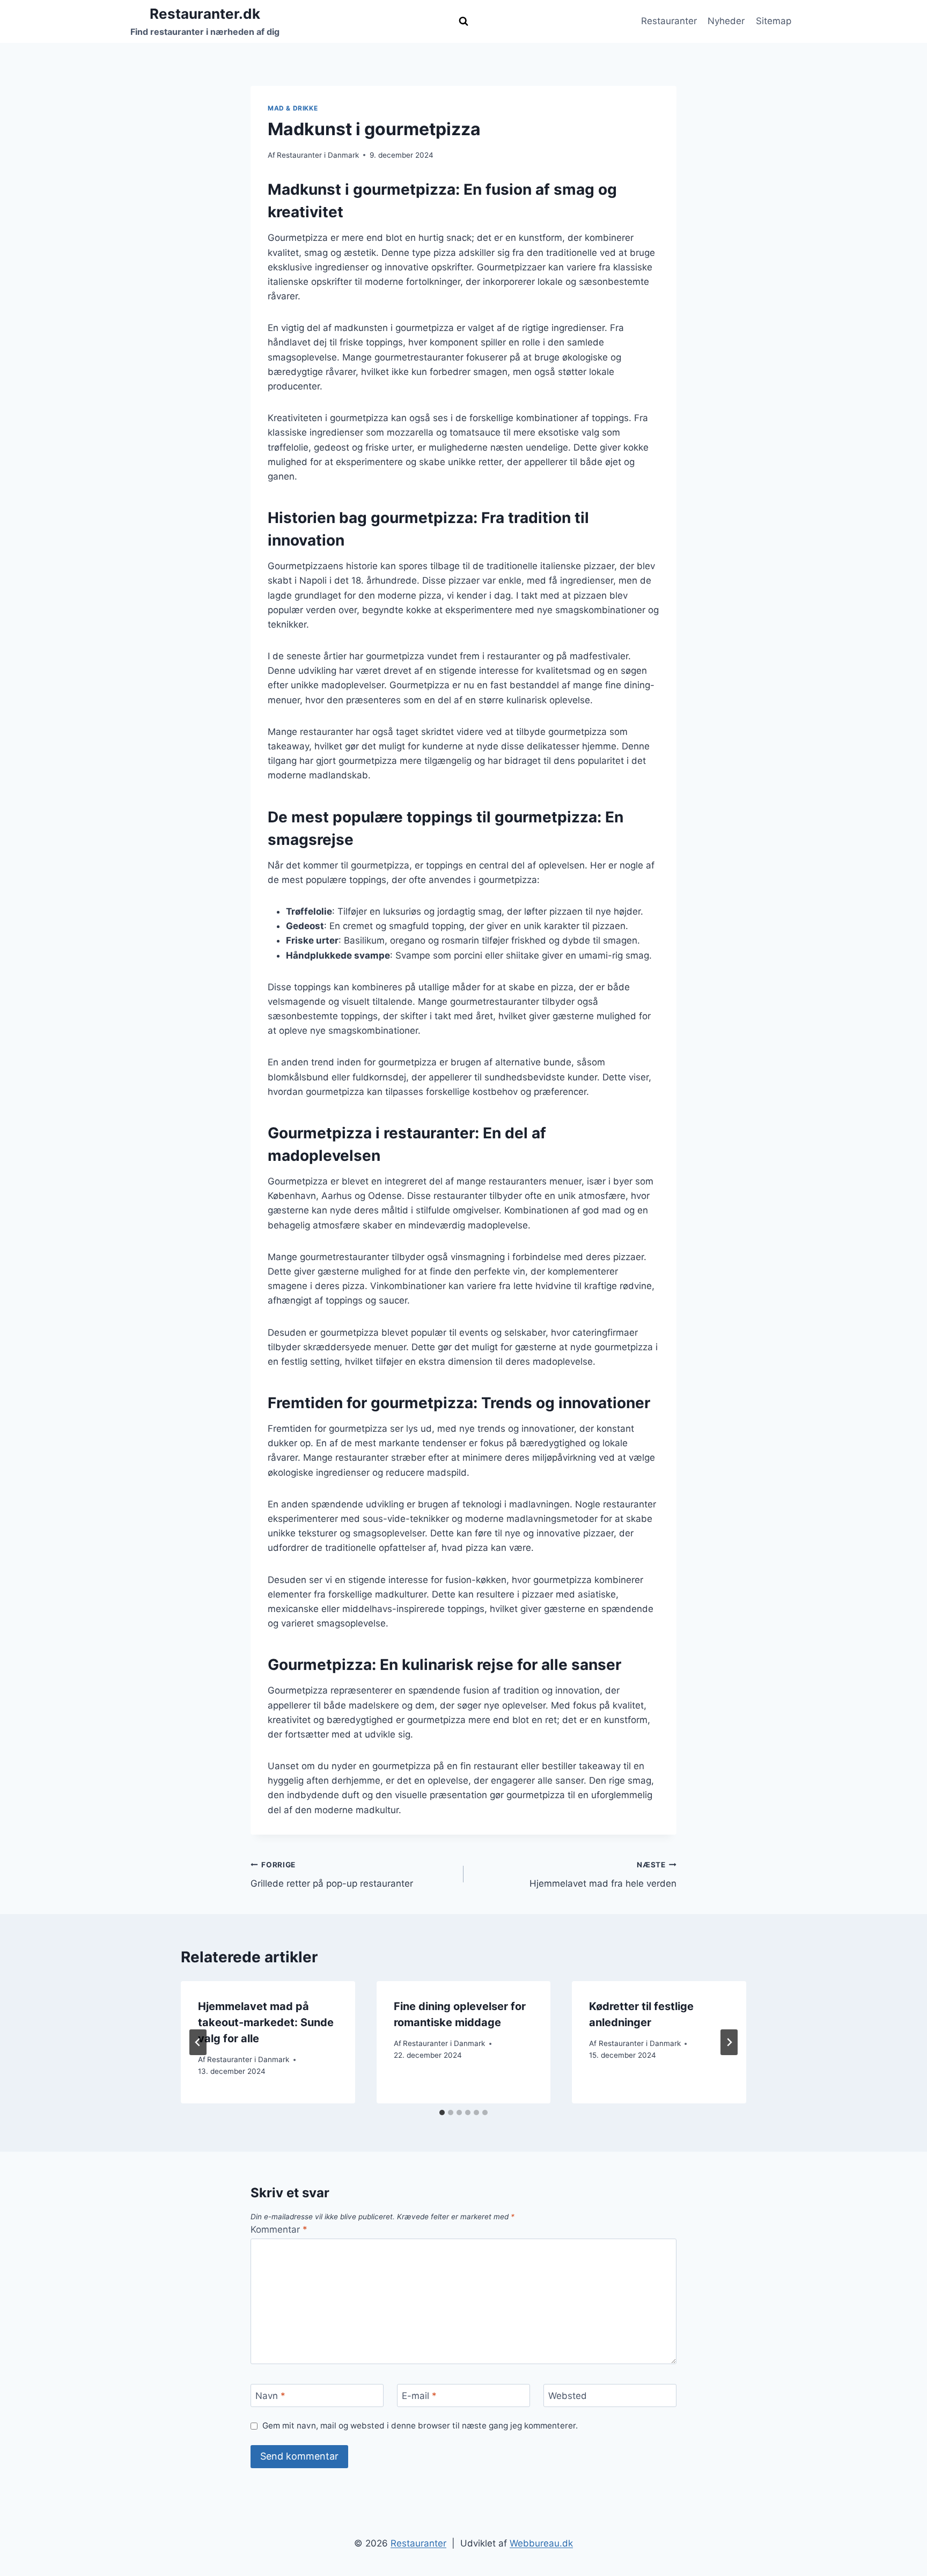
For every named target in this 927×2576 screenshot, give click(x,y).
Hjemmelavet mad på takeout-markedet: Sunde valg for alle (266, 2022)
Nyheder (726, 21)
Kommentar (279, 2229)
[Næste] (729, 2042)
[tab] (442, 2113)
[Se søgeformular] (464, 21)
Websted (568, 2396)
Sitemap (774, 21)
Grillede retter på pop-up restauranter (332, 1875)
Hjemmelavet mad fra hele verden (603, 1875)
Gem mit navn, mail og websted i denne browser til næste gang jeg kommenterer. (420, 2426)
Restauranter (669, 21)
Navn (270, 2396)
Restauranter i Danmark (318, 155)
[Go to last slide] (198, 2042)
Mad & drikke (293, 108)
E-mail (419, 2396)
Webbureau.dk (541, 2543)
